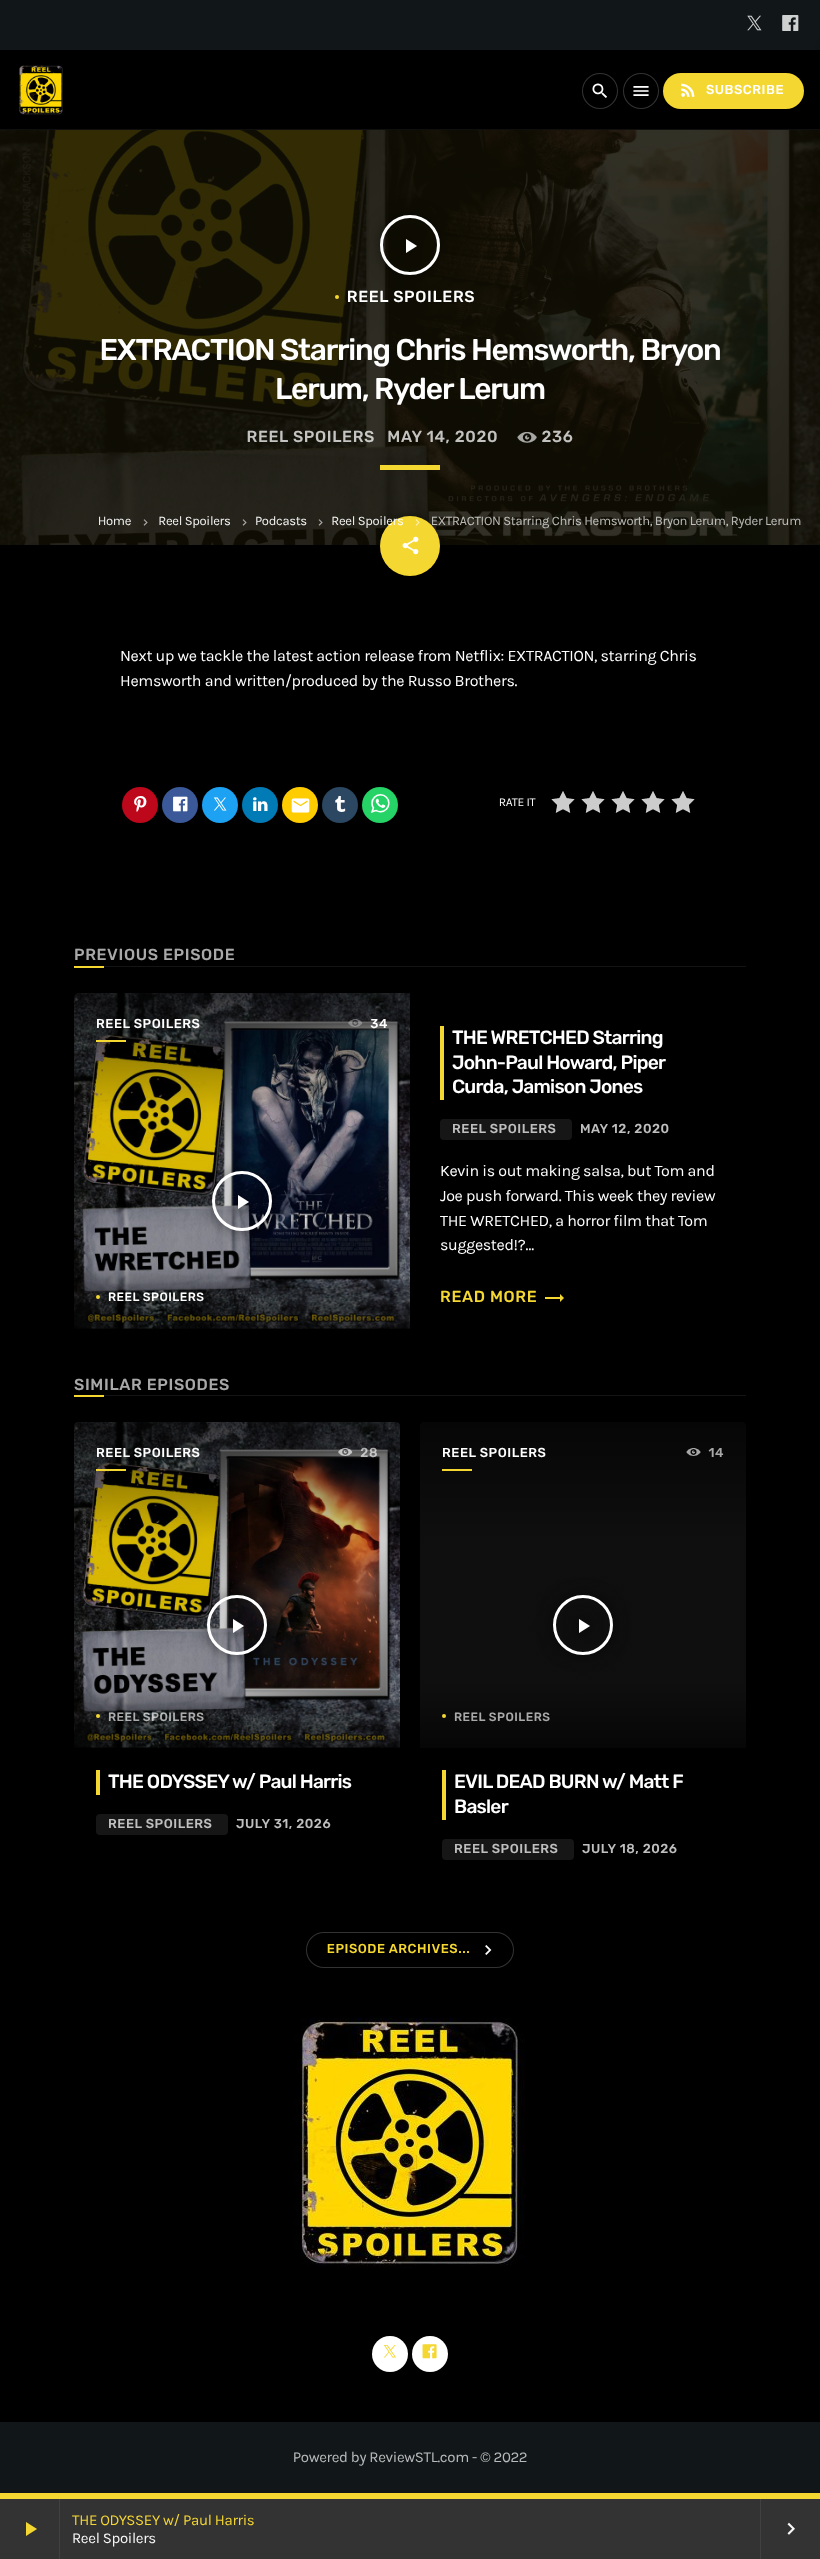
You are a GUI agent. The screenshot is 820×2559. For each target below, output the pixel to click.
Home (114, 521)
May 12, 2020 (625, 1129)
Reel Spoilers (194, 521)
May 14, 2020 (442, 436)
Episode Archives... (398, 1949)
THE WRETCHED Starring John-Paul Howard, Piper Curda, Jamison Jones (558, 1062)
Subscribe (731, 90)
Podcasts (281, 521)
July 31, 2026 (283, 1824)
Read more (503, 1296)
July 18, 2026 (630, 1849)
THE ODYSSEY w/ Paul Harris (163, 2520)
